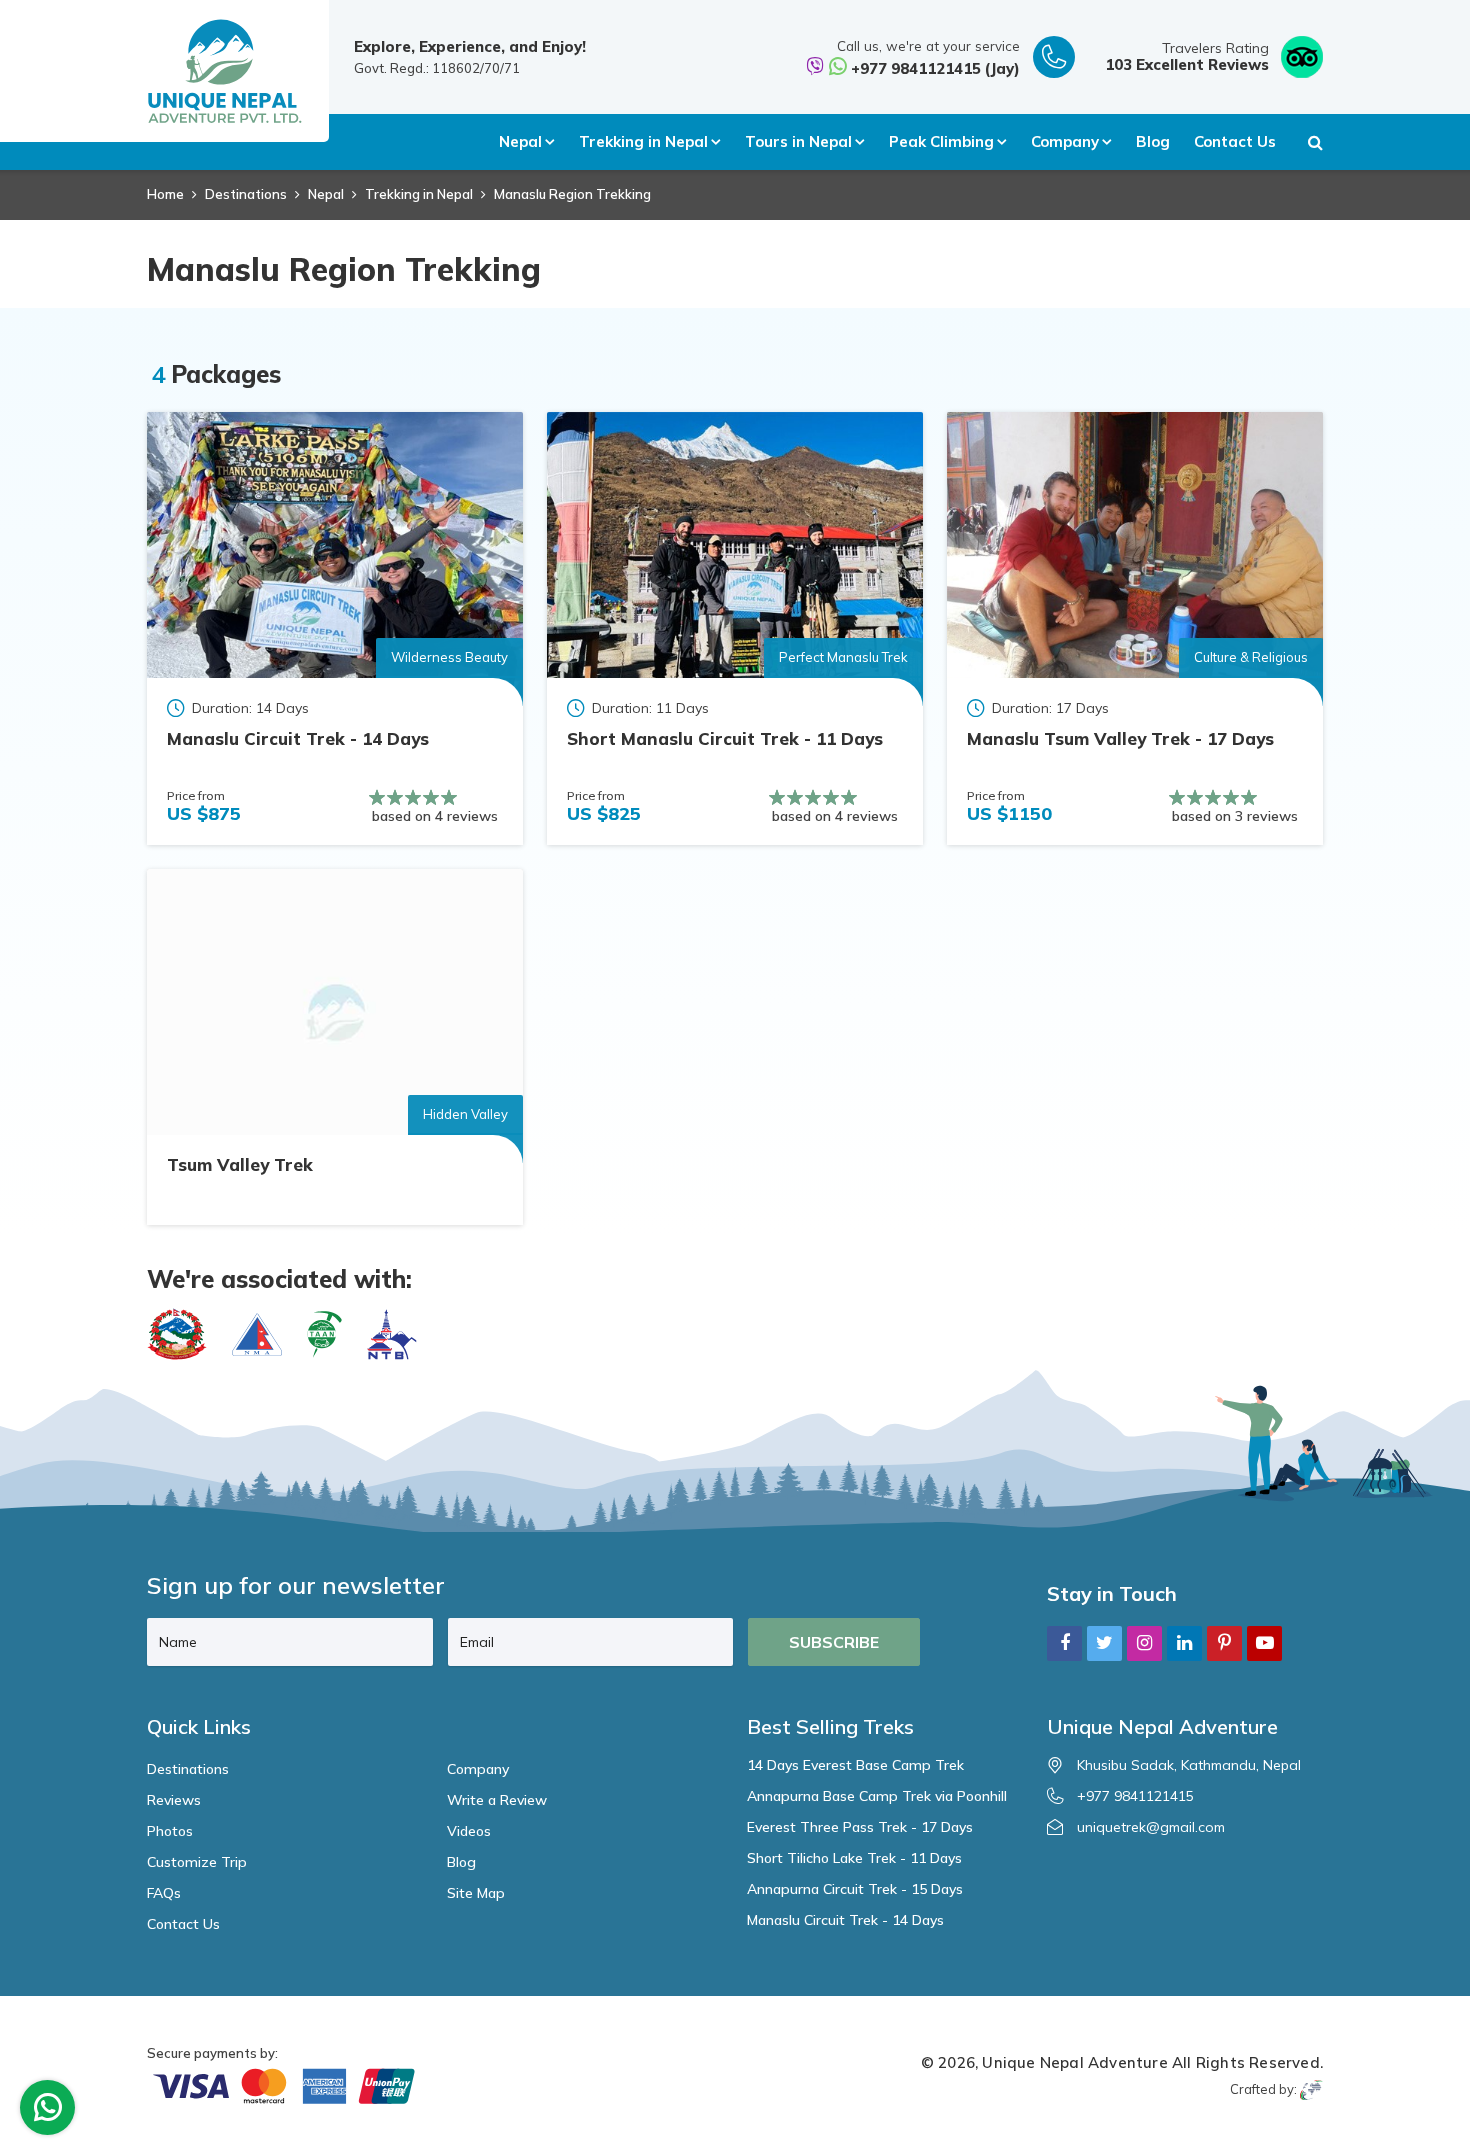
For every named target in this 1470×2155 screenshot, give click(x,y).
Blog (1153, 141)
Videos (469, 1831)
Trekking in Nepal (419, 194)
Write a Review (497, 1800)
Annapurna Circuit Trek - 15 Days (855, 1889)
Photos (170, 1831)
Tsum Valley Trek (240, 1164)
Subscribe (834, 1642)
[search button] (1315, 142)
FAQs (164, 1893)
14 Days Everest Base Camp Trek (855, 1765)
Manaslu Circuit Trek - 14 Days (298, 738)
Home (165, 194)
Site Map (476, 1893)
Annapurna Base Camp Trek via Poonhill (877, 1796)
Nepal (326, 194)
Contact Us (1235, 141)
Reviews (174, 1800)
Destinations (246, 194)
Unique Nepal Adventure (1074, 2062)
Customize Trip (197, 1862)
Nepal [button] (520, 141)
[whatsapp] (48, 2112)
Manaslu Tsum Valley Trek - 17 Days (1120, 738)
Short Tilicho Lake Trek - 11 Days (854, 1858)
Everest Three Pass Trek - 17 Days (860, 1827)
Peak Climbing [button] (941, 141)
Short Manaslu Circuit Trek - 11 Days (725, 738)
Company (478, 1769)
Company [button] (1065, 141)
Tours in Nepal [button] (798, 141)
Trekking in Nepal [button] (643, 141)
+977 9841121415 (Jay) (935, 68)
